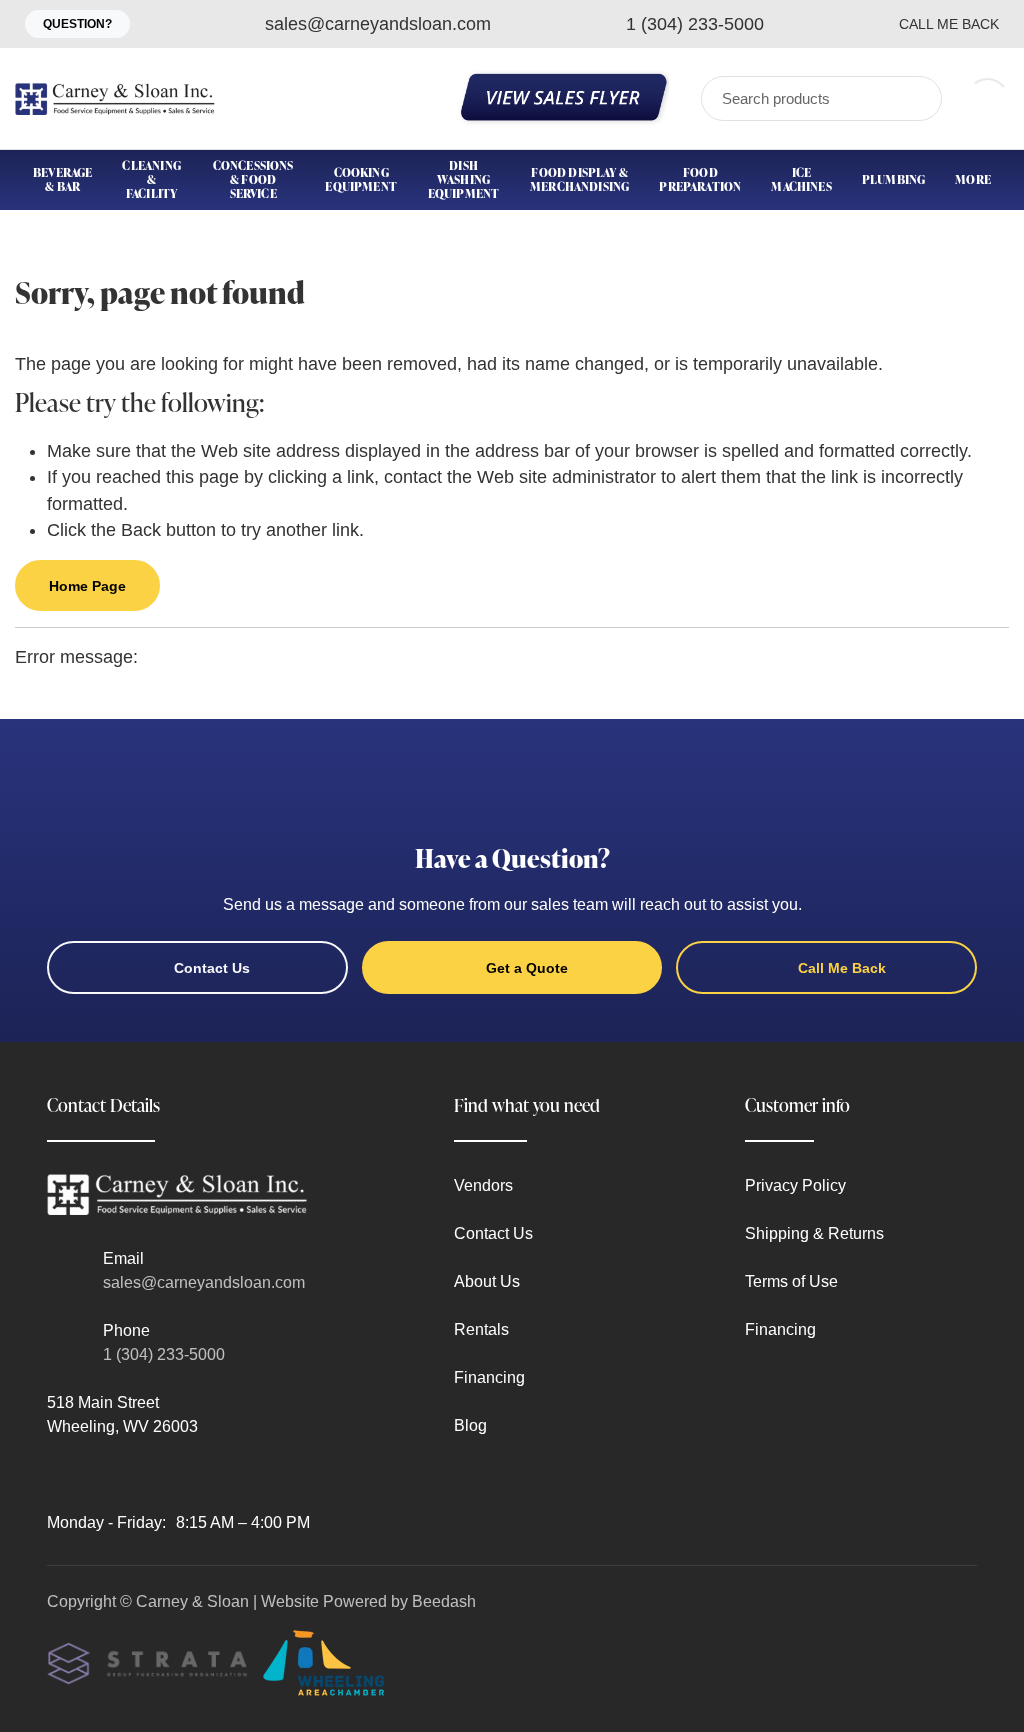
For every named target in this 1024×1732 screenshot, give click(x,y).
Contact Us (212, 968)
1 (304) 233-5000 (164, 1354)
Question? (77, 24)
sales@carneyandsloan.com (204, 1282)
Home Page (87, 586)
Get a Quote (527, 968)
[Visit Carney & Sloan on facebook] (56, 1474)
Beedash (444, 1601)
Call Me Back (949, 24)
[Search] (913, 98)
